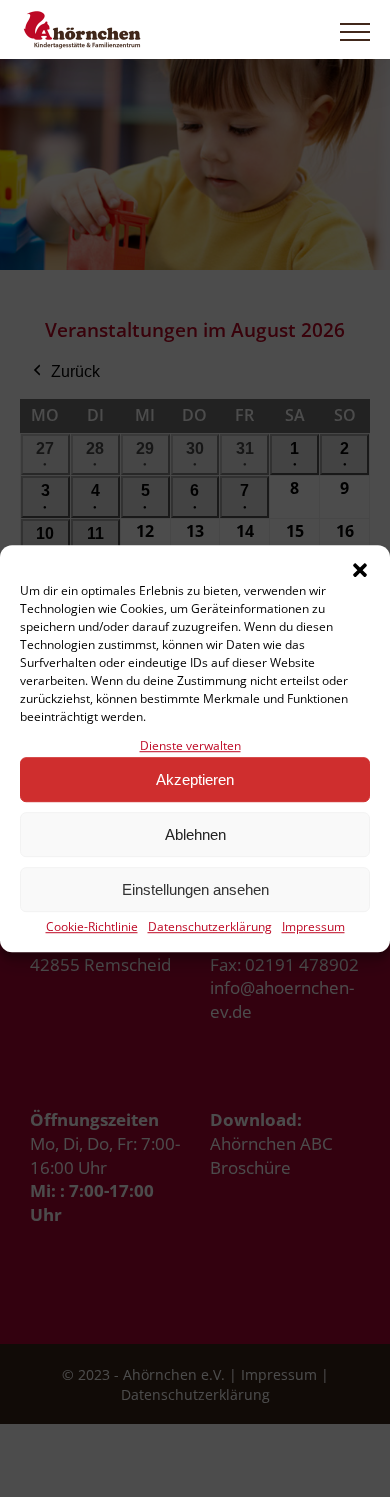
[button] (360, 570)
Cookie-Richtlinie (92, 927)
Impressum (313, 927)
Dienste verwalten (190, 745)
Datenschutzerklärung (210, 927)
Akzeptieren (195, 779)
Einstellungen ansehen (195, 889)
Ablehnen (195, 834)
